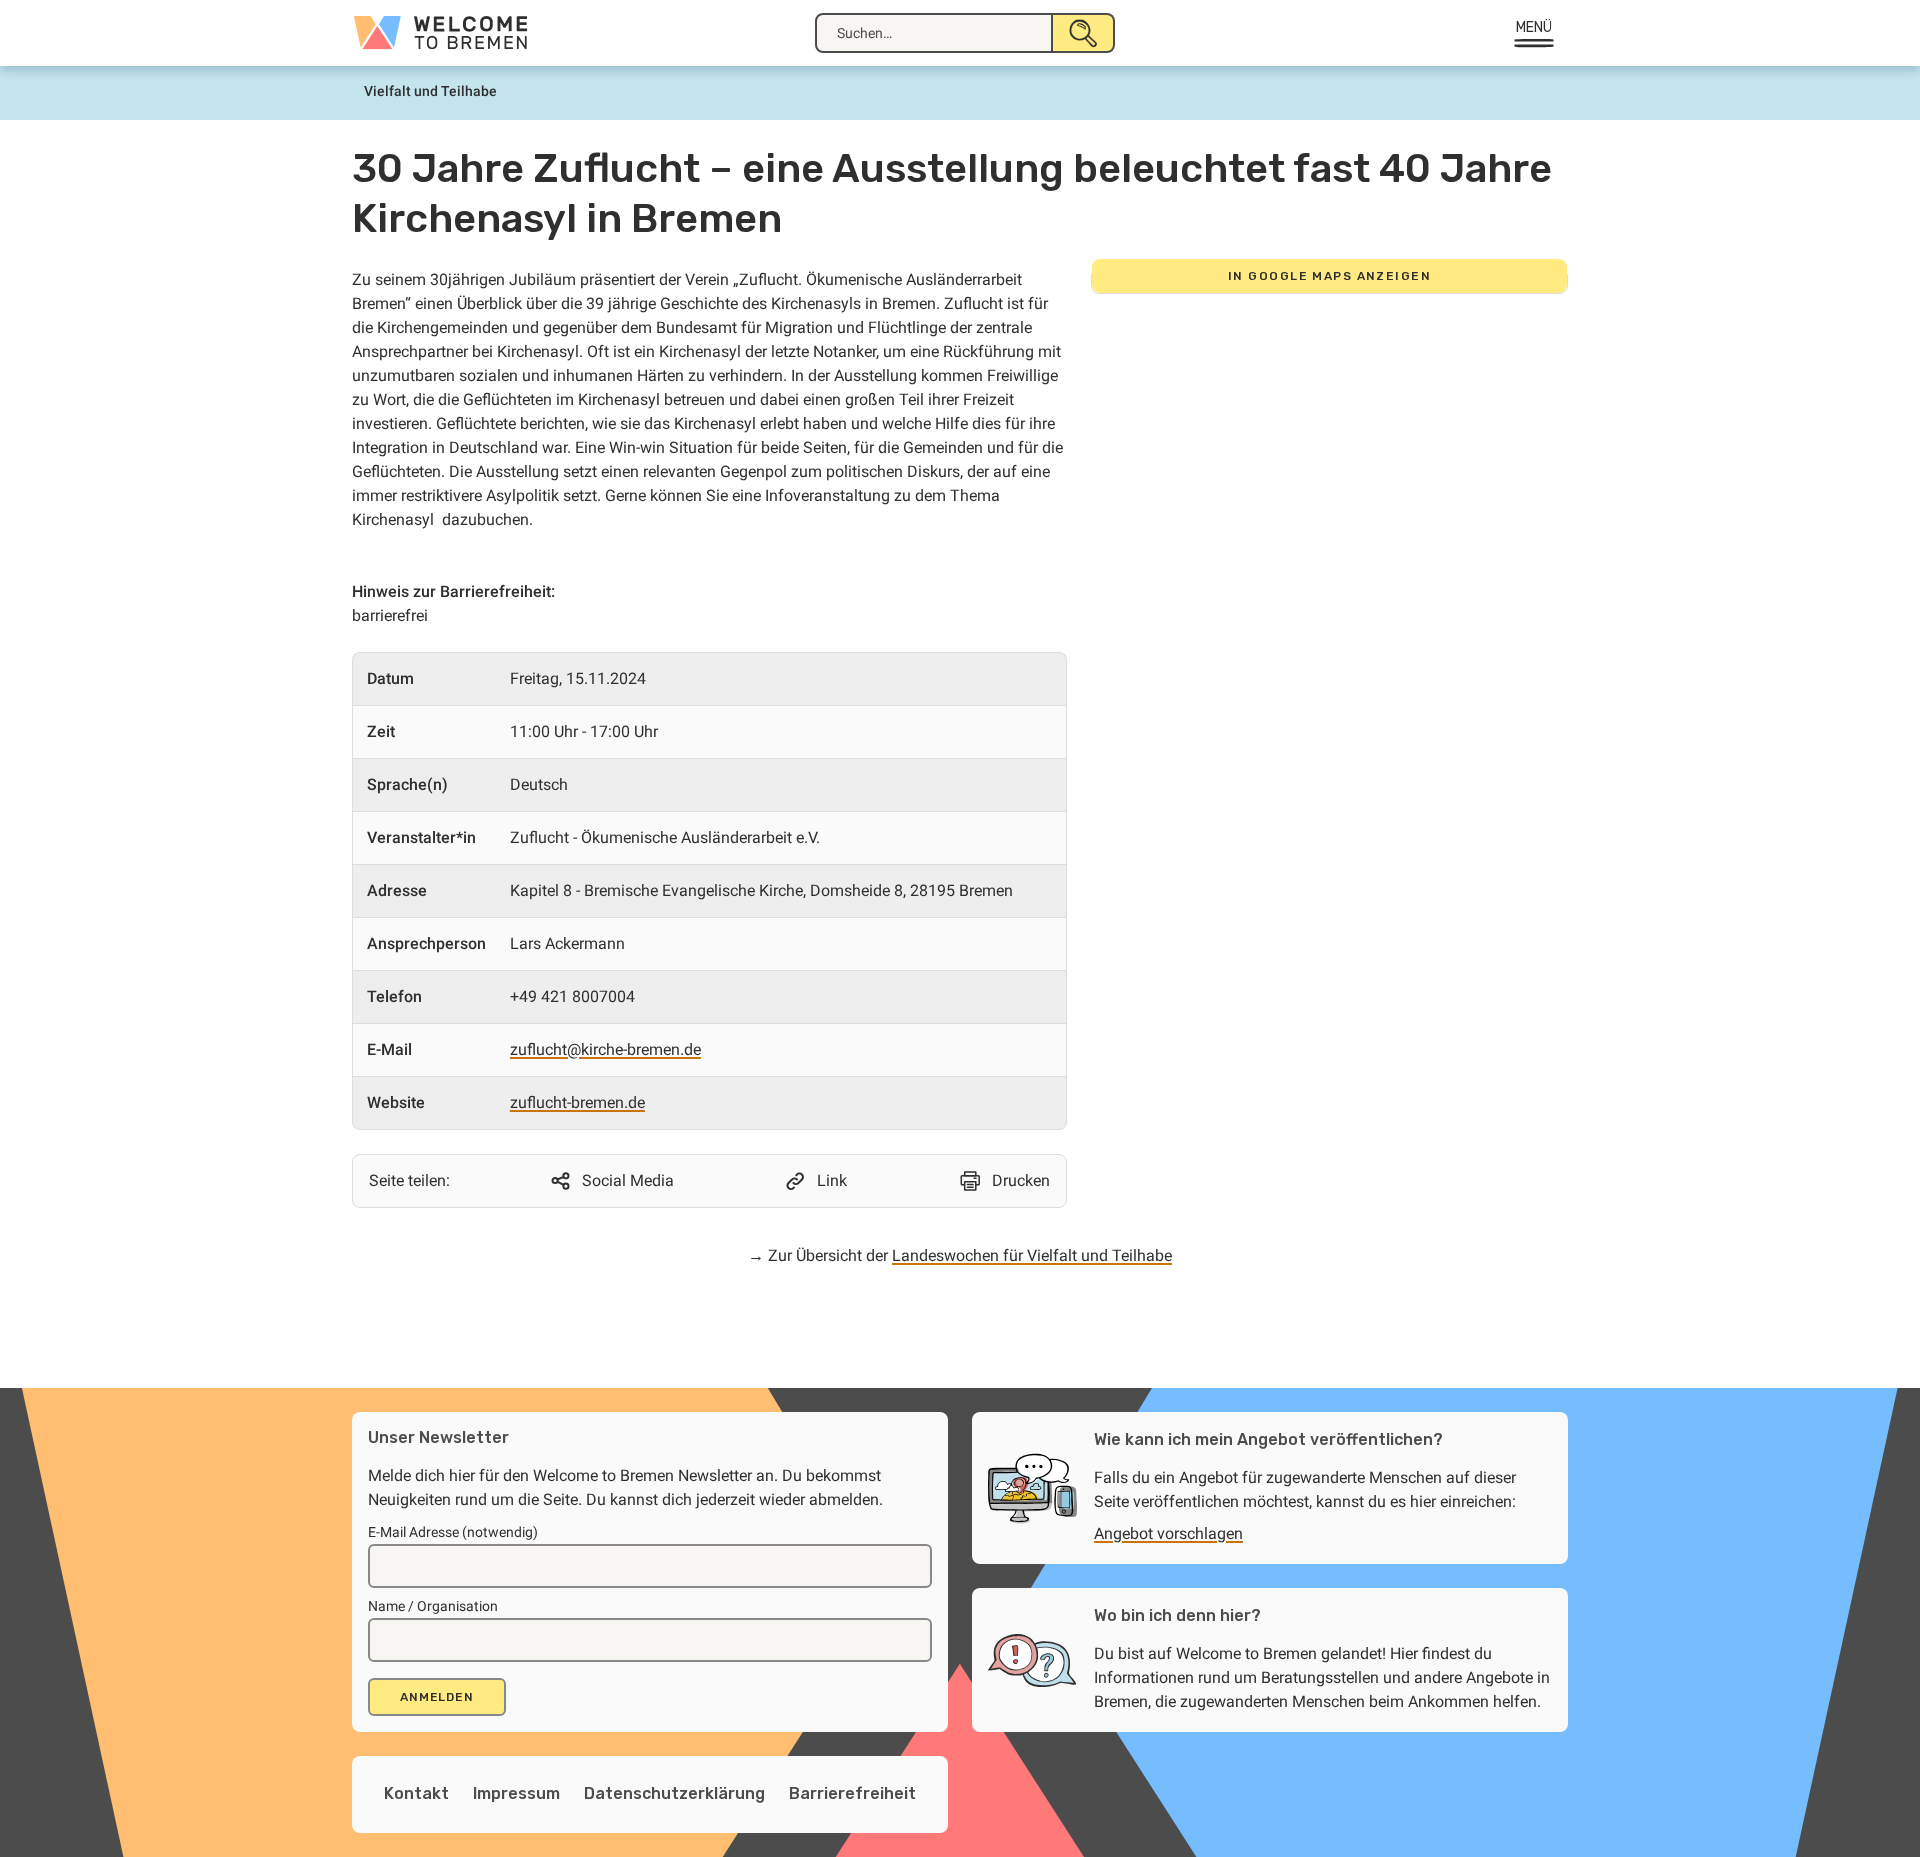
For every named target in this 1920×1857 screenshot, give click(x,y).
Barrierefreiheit (852, 1793)
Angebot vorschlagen (1168, 1533)
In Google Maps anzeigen (1329, 276)
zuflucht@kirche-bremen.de (605, 1049)
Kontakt (416, 1793)
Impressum (516, 1793)
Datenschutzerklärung (674, 1793)
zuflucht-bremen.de (577, 1102)
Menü (1534, 27)
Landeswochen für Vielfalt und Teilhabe (1032, 1255)
